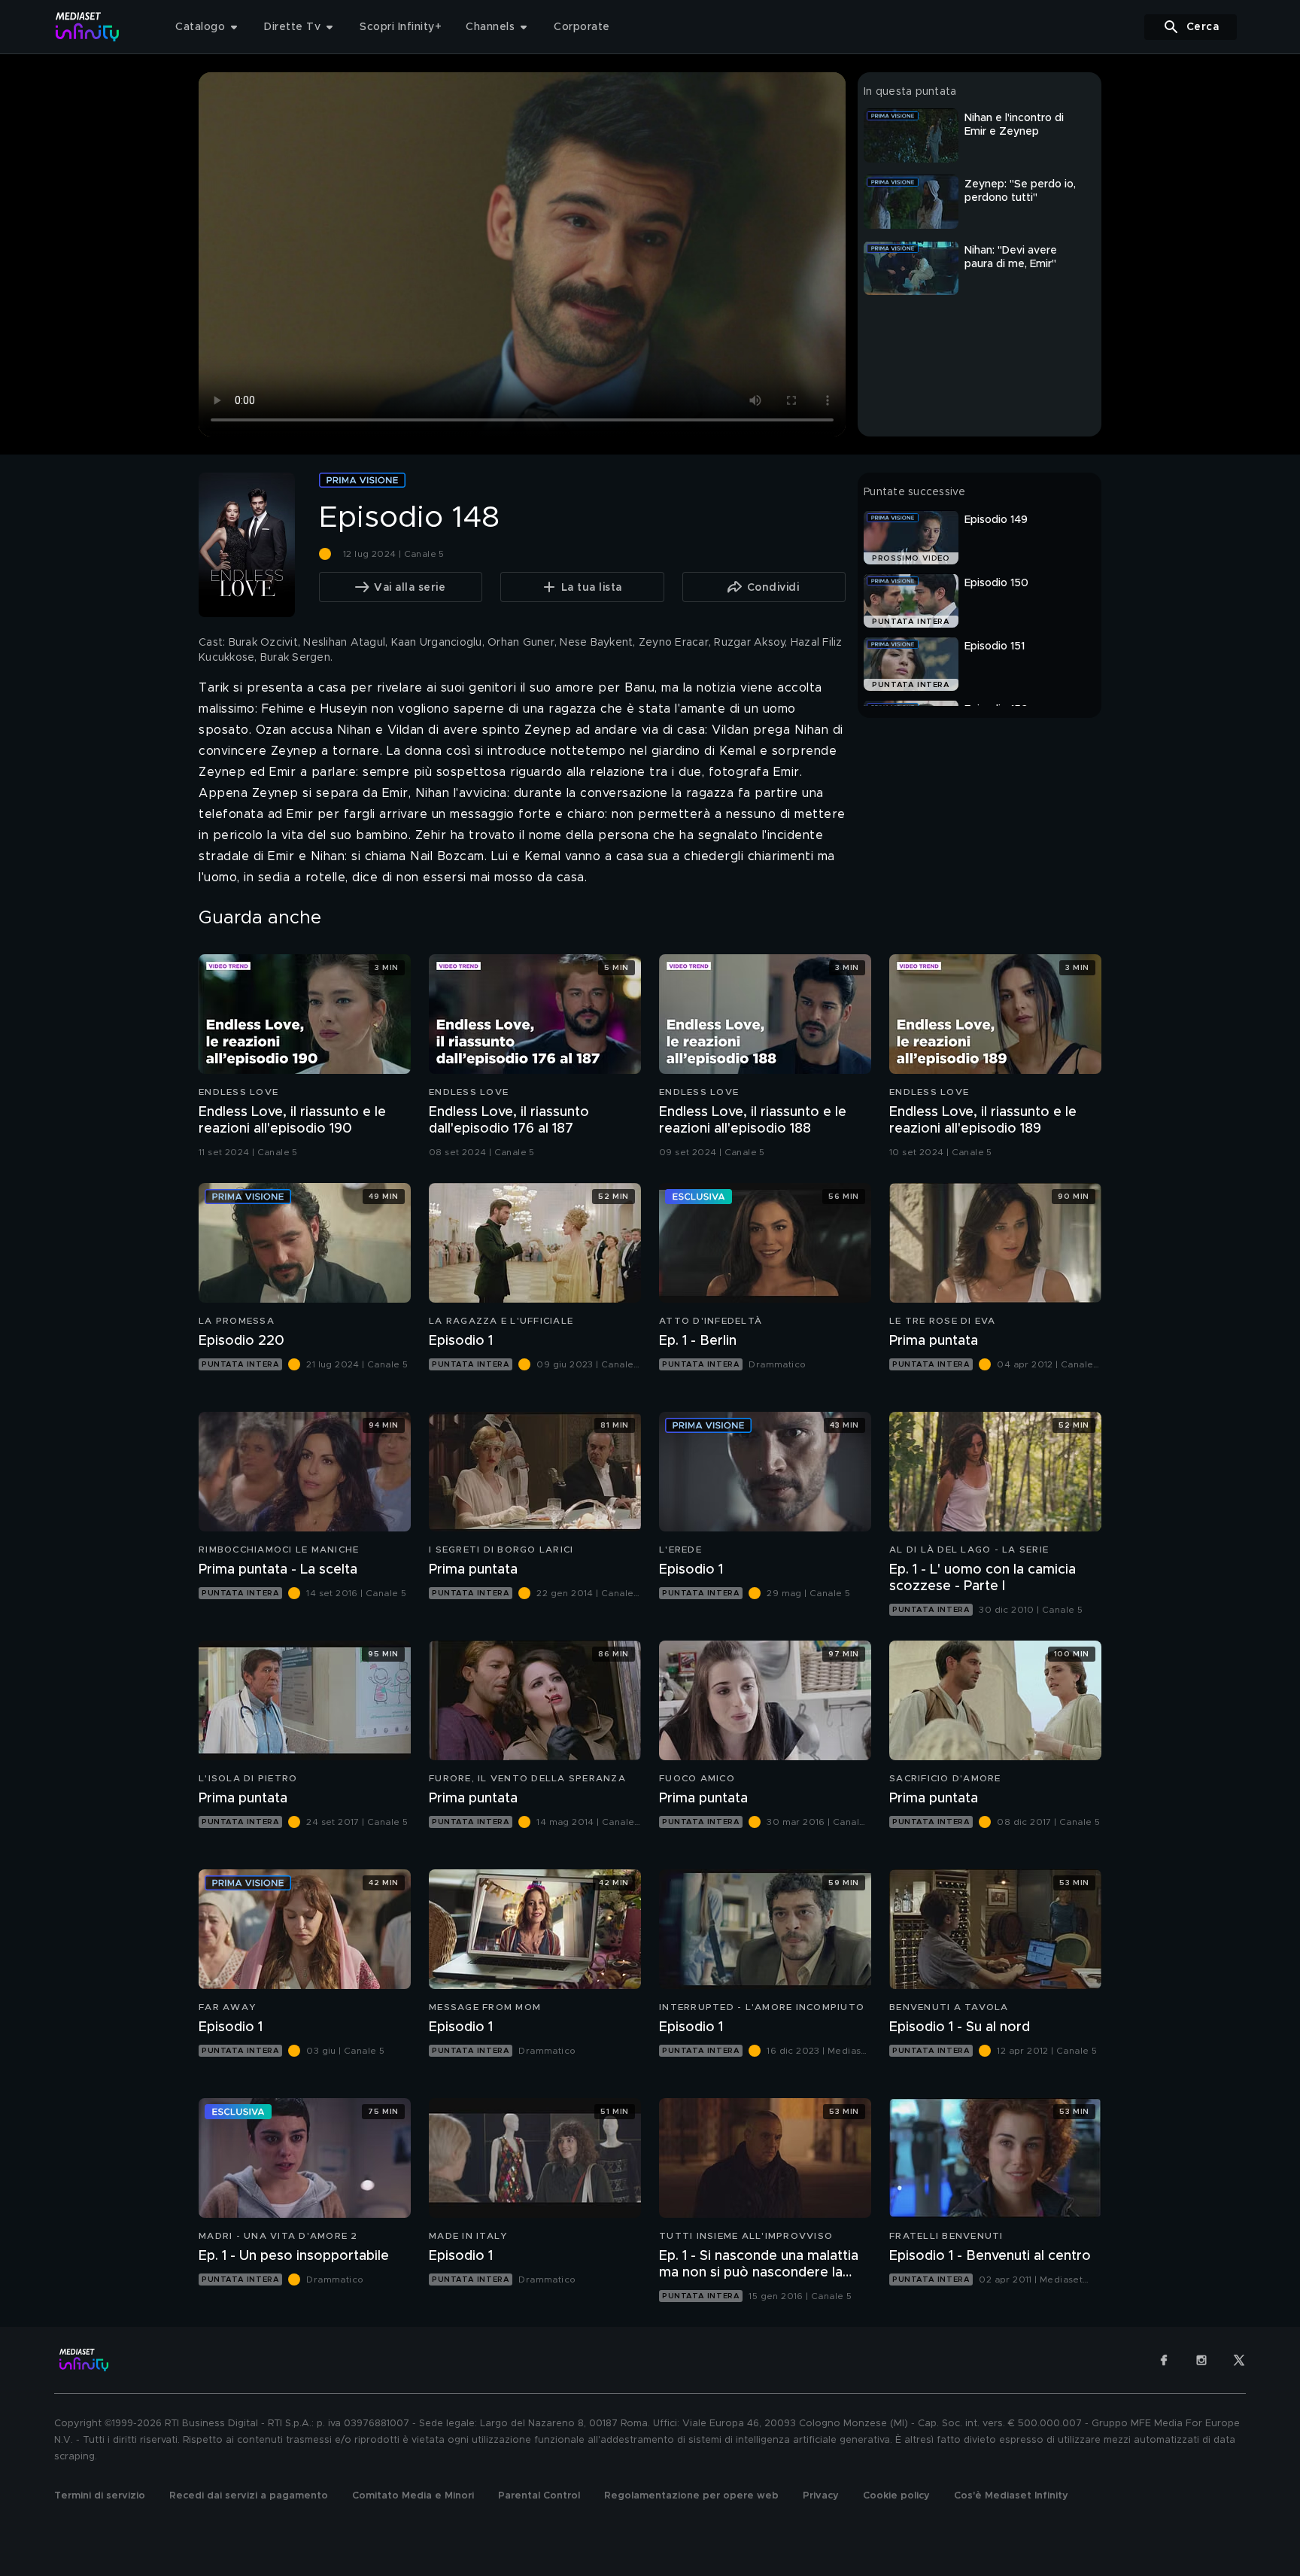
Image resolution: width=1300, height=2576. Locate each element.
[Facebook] (1164, 2360)
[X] (1239, 2360)
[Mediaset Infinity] (88, 27)
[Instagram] (1201, 2360)
